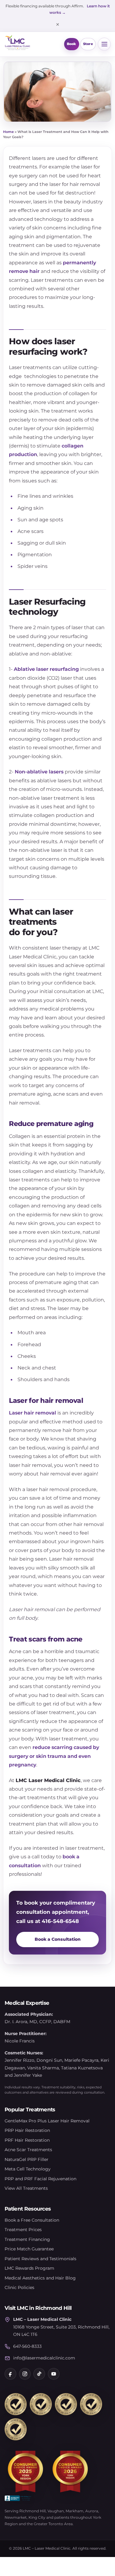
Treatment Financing (27, 2239)
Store (88, 44)
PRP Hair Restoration (27, 2130)
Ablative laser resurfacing (46, 669)
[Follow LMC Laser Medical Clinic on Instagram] (25, 2374)
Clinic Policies (19, 2287)
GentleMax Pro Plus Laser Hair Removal (47, 2121)
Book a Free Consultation (32, 2220)
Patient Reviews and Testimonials (40, 2259)
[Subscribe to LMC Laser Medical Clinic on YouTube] (54, 2374)
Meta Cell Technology (28, 2169)
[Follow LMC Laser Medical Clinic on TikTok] (39, 2374)
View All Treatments (26, 2188)
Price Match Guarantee (29, 2249)
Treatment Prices (23, 2230)
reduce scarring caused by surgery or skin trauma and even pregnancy (54, 1756)
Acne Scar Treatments (28, 2150)
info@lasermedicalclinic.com (44, 2358)
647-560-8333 (27, 2346)
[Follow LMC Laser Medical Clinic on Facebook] (10, 2374)
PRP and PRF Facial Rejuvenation (40, 2179)
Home (8, 132)
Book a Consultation (58, 1939)
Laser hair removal (33, 1413)
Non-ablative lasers (39, 772)
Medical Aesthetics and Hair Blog (40, 2278)
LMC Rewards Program (29, 2268)
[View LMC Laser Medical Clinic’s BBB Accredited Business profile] (18, 2498)
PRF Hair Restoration (27, 2140)
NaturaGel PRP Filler (27, 2159)
